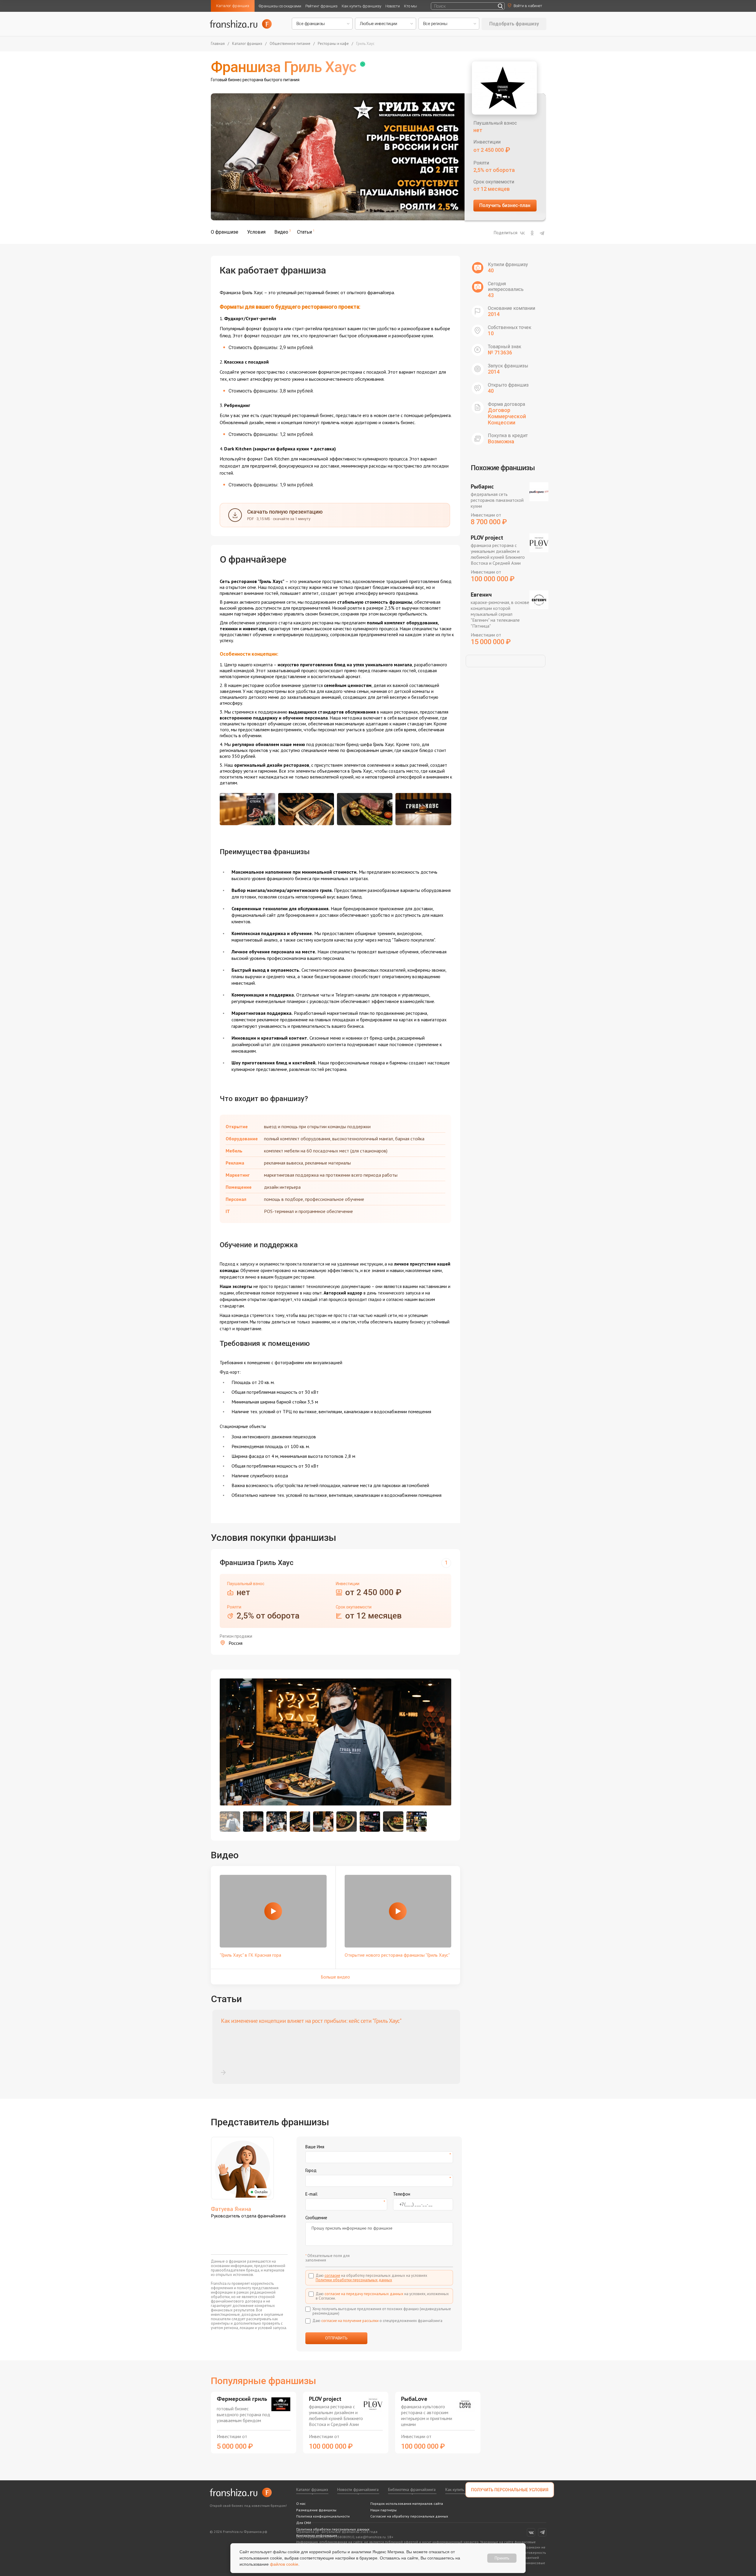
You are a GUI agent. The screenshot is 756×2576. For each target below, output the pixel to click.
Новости (393, 6)
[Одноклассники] (532, 233)
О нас (301, 2503)
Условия (256, 232)
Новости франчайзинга (358, 2489)
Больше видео (335, 1977)
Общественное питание (290, 44)
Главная (218, 44)
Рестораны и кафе (333, 44)
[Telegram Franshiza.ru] (542, 2532)
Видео (281, 232)
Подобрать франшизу (514, 24)
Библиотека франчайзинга (412, 2489)
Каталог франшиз (233, 6)
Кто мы (410, 6)
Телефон (402, 2194)
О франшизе (225, 232)
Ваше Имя (315, 2147)
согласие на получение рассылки (350, 2321)
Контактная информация (317, 2535)
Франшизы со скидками (280, 6)
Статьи (304, 232)
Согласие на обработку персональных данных (409, 2516)
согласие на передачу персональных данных (364, 2294)
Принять (502, 2558)
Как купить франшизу (361, 6)
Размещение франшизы (316, 2510)
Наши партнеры (383, 2510)
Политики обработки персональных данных (354, 2280)
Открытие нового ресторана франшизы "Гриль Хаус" (397, 1955)
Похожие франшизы (503, 468)
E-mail (311, 2194)
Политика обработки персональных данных (333, 2529)
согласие (332, 2275)
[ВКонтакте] (522, 233)
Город (311, 2170)
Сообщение (316, 2218)
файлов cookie (284, 2564)
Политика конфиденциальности (323, 2516)
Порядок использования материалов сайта (407, 2503)
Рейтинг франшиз (321, 6)
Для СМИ (304, 2523)
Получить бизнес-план (505, 205)
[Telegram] (542, 233)
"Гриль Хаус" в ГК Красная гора (250, 1955)
